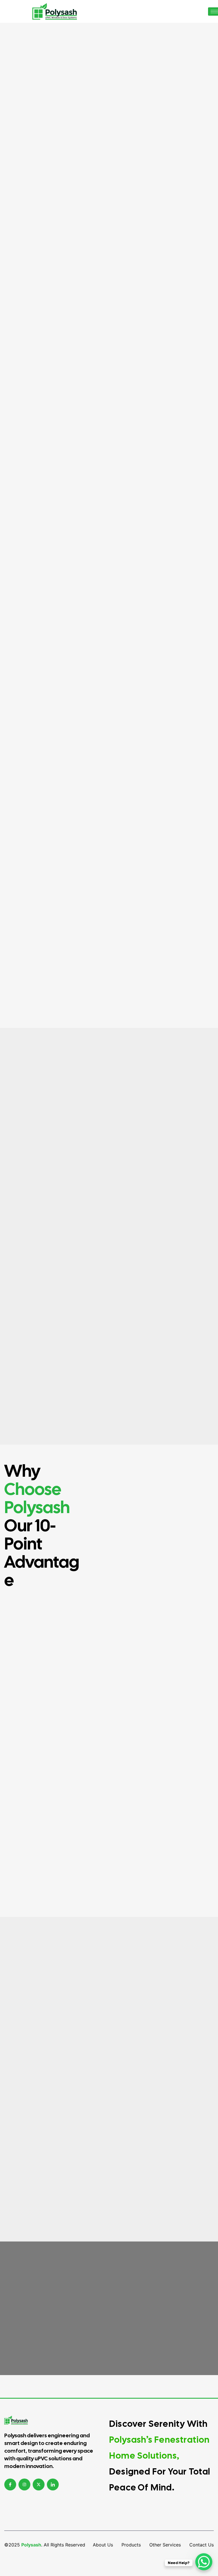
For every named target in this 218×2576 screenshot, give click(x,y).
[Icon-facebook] (10, 2484)
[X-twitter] (39, 2484)
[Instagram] (24, 2484)
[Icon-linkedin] (53, 2484)
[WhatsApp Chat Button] (204, 2562)
